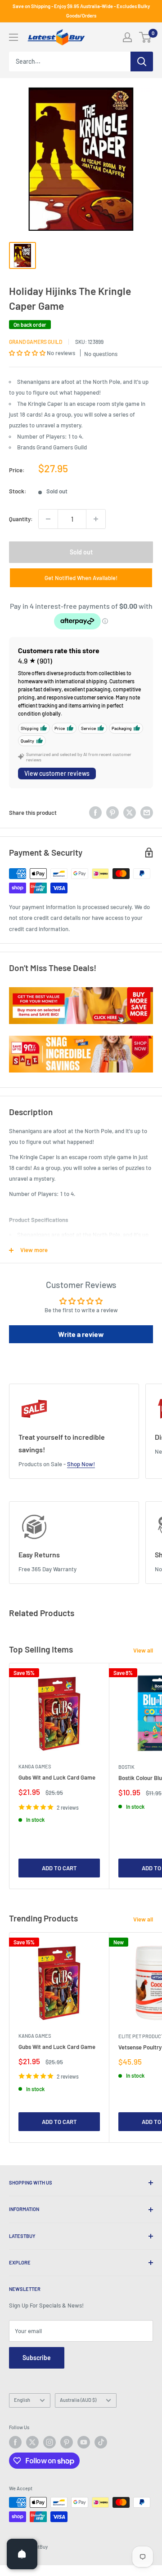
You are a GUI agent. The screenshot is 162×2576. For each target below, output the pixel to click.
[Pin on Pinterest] (112, 813)
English (22, 2400)
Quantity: (21, 519)
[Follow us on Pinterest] (67, 2442)
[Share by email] (147, 813)
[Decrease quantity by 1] (48, 519)
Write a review (81, 1334)
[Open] (22, 2554)
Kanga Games (35, 1766)
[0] (146, 37)
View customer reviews (57, 773)
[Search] (142, 62)
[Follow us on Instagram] (49, 2442)
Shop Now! (81, 1464)
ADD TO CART (59, 1868)
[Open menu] (13, 37)
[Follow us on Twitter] (32, 2442)
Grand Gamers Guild (36, 342)
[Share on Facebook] (95, 813)
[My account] (127, 37)
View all (143, 1650)
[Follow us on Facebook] (15, 2442)
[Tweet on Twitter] (130, 813)
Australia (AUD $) (78, 2400)
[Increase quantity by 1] (96, 519)
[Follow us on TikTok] (101, 2442)
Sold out (81, 552)
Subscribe (37, 2358)
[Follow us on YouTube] (84, 2442)
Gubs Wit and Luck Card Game (57, 1777)
